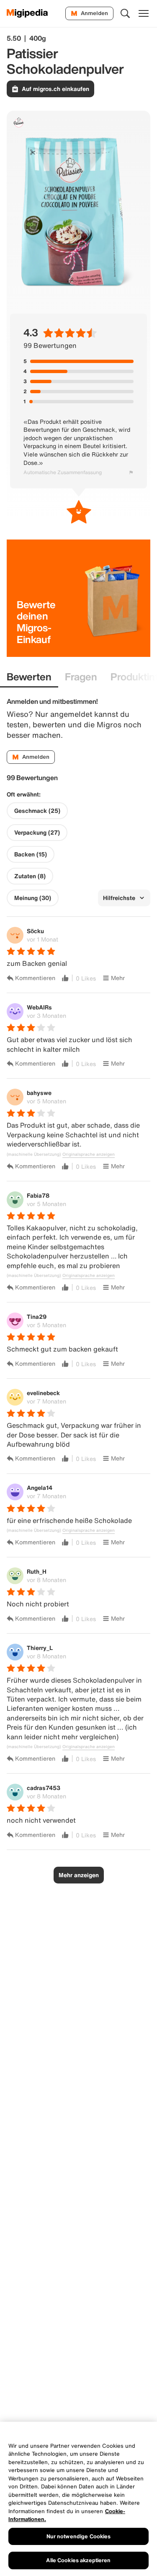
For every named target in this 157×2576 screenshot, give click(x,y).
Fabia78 (38, 1195)
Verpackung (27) (37, 833)
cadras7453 (44, 1788)
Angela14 (40, 1488)
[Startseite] (27, 13)
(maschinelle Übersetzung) (34, 1154)
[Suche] (125, 13)
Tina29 (37, 1317)
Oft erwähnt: (24, 794)
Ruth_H (37, 1571)
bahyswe (39, 1093)
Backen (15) (31, 854)
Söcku (35, 931)
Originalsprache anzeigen (89, 1154)
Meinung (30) (33, 898)
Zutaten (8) (30, 876)
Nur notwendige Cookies (79, 2536)
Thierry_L (40, 1648)
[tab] (29, 677)
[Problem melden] (131, 472)
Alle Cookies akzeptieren (78, 2560)
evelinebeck (43, 1393)
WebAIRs (39, 1007)
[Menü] (144, 13)
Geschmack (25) (37, 811)
